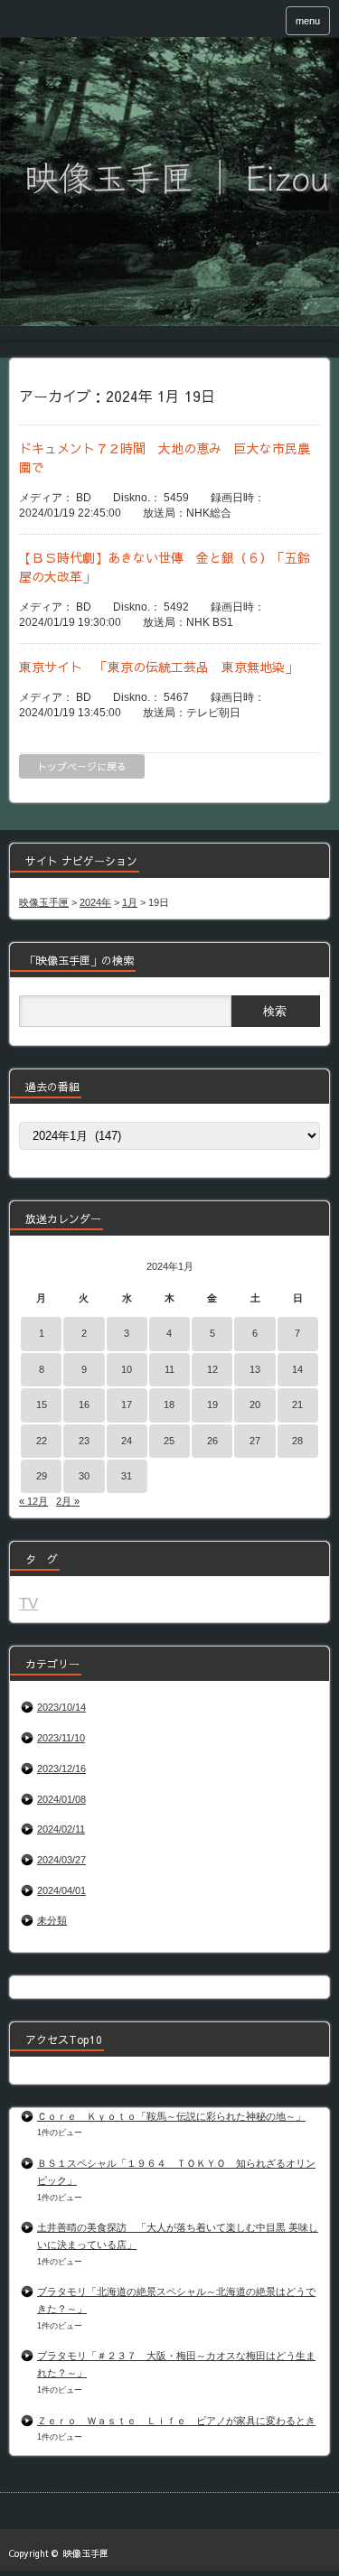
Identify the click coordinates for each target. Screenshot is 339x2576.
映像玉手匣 (86, 2553)
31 (127, 1476)
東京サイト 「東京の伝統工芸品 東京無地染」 (158, 667)
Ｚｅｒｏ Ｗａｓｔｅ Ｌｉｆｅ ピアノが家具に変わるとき (176, 2421)
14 (297, 1369)
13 (255, 1369)
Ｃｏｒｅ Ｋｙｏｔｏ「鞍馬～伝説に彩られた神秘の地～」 (171, 2116)
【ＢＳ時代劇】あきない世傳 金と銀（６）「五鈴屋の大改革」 (165, 567)
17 (127, 1405)
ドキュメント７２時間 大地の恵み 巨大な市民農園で (165, 457)
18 (169, 1405)
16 (84, 1405)
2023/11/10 (61, 1738)
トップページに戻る (82, 766)
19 (212, 1405)
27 (255, 1441)
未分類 (52, 1920)
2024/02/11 (61, 1829)
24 (127, 1441)
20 (255, 1405)
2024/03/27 (61, 1860)
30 (84, 1476)
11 (169, 1369)
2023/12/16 (61, 1769)
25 (169, 1441)
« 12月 (33, 1501)
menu (308, 21)
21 (297, 1405)
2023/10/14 (61, 1707)
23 (84, 1441)
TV (28, 1603)
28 (297, 1441)
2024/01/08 (61, 1799)
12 (212, 1369)
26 (212, 1441)
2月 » (68, 1501)
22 (42, 1441)
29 (42, 1476)
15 (42, 1405)
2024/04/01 (61, 1890)
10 (127, 1369)
